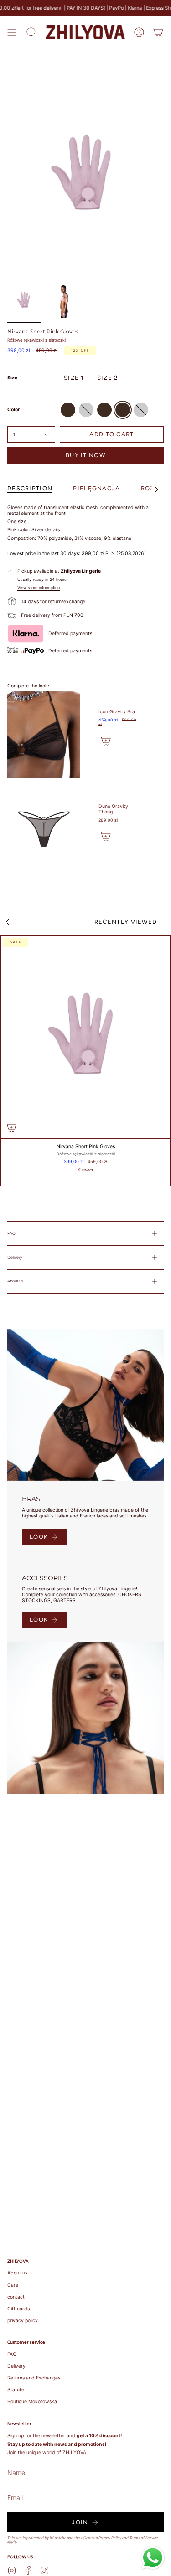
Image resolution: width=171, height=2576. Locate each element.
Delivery (15, 1257)
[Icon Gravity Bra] (44, 735)
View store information (39, 588)
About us (15, 1281)
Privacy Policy (110, 2538)
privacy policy (23, 2321)
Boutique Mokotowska (32, 2402)
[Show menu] (12, 32)
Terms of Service (144, 2538)
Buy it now (85, 455)
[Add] (106, 741)
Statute (16, 2390)
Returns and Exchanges (34, 2378)
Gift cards (18, 2309)
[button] (31, 32)
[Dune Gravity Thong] (44, 829)
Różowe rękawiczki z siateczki (36, 340)
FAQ (11, 1233)
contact (16, 2297)
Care (13, 2285)
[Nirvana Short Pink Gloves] (85, 1037)
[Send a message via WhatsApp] (153, 2558)
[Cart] (158, 32)
